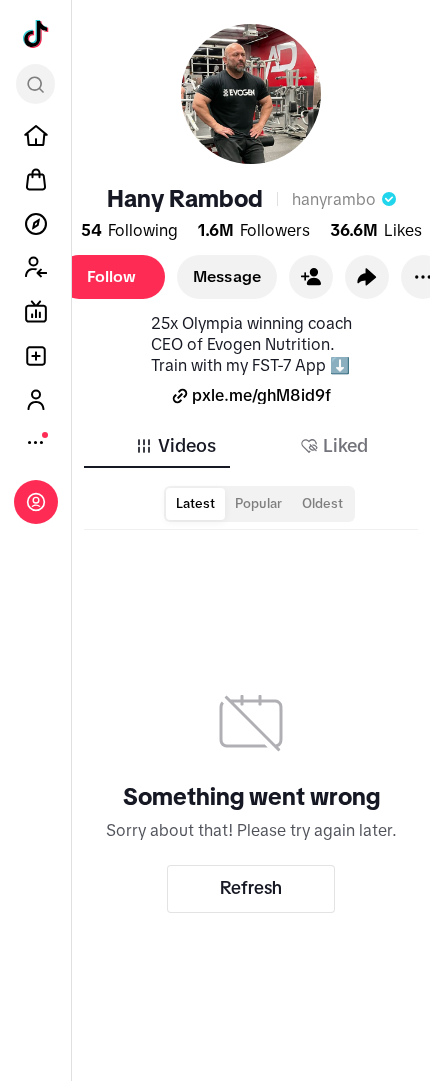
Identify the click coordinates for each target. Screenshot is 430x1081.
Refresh (251, 888)
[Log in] (36, 502)
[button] (311, 277)
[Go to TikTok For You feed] (36, 34)
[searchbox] (35, 84)
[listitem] (36, 136)
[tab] (175, 446)
